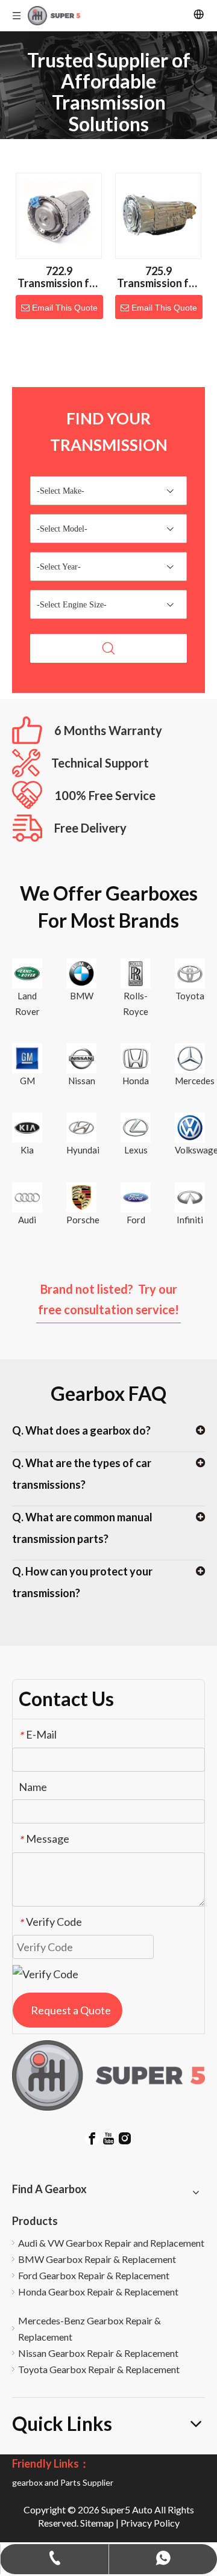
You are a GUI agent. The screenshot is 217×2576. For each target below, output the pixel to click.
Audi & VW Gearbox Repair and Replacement (111, 2243)
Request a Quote (71, 2010)
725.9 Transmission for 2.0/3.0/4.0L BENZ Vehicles (158, 277)
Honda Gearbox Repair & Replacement (98, 2292)
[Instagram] (125, 2137)
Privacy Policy (150, 2523)
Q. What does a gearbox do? (81, 1430)
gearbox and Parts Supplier (63, 2482)
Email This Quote (65, 308)
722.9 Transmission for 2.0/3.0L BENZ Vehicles (59, 277)
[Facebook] (92, 2137)
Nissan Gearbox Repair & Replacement (98, 2353)
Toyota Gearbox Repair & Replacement (99, 2369)
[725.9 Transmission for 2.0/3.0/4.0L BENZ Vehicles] (158, 214)
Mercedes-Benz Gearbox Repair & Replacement (90, 2329)
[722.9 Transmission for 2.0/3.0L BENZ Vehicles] (59, 214)
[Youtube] (108, 2137)
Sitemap (97, 2523)
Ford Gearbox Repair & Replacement (94, 2275)
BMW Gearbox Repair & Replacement (97, 2259)
